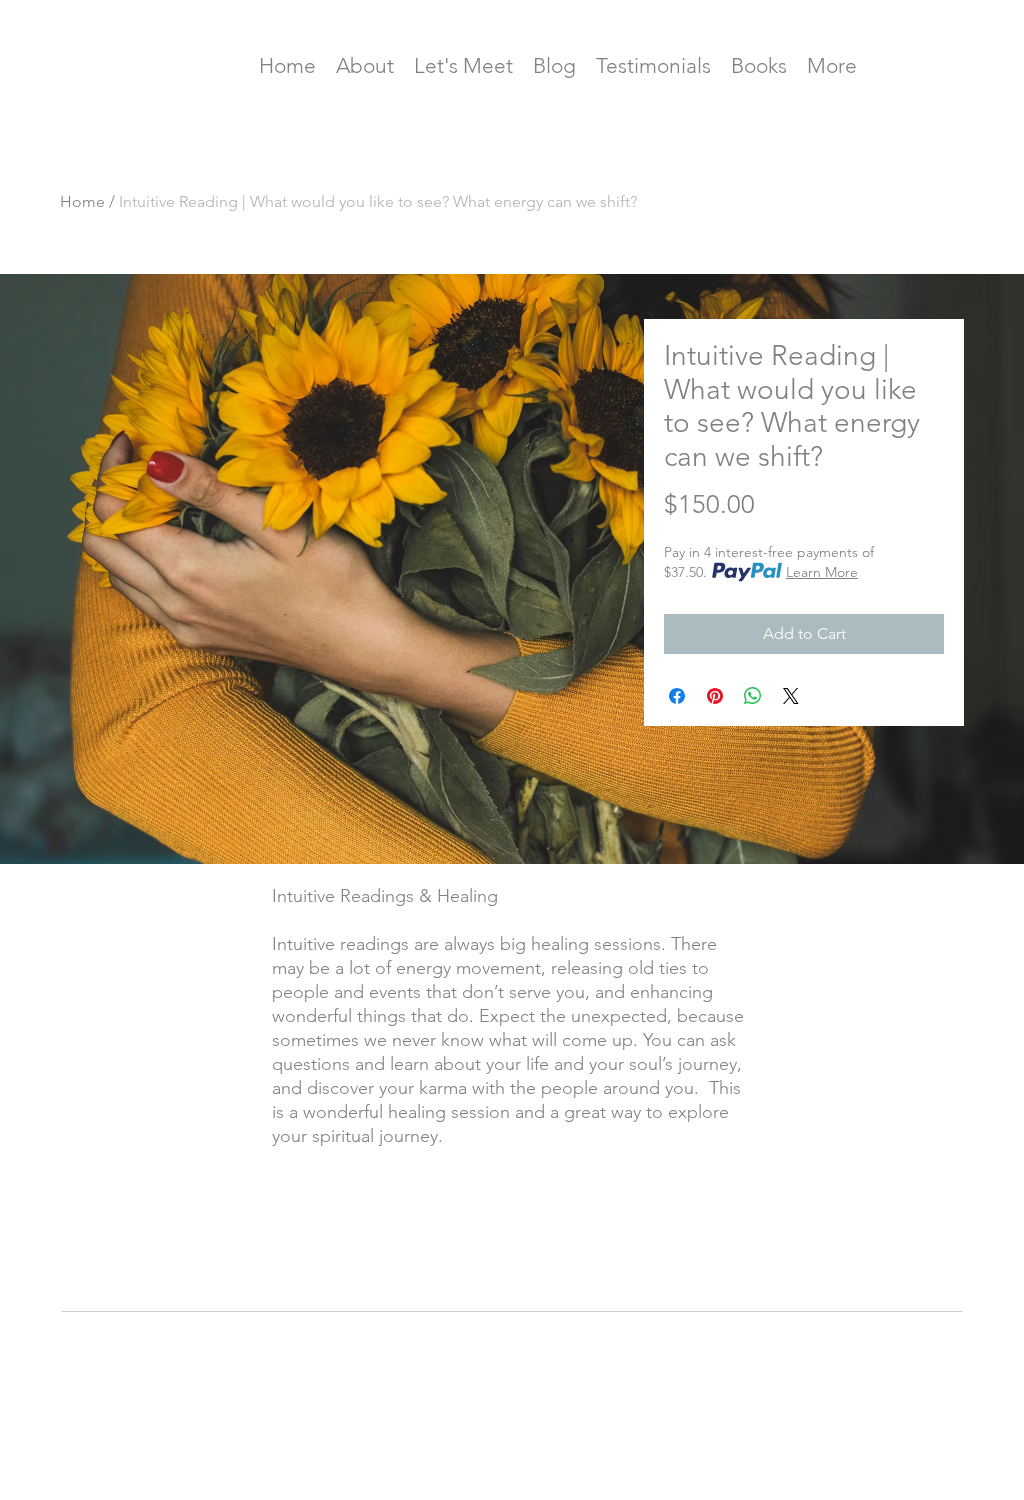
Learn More (822, 572)
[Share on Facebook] (677, 696)
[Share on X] (791, 696)
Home (82, 201)
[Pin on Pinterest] (715, 696)
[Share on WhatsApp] (753, 696)
